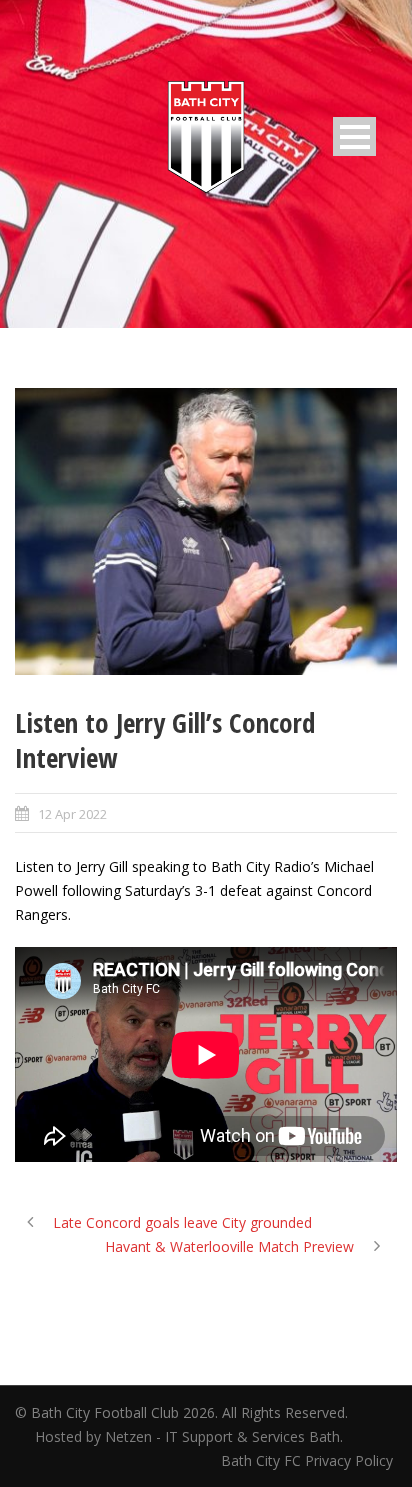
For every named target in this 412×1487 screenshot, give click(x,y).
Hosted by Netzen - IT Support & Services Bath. (189, 1436)
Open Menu (354, 136)
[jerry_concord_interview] (206, 531)
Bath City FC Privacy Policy (309, 1460)
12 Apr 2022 (72, 814)
